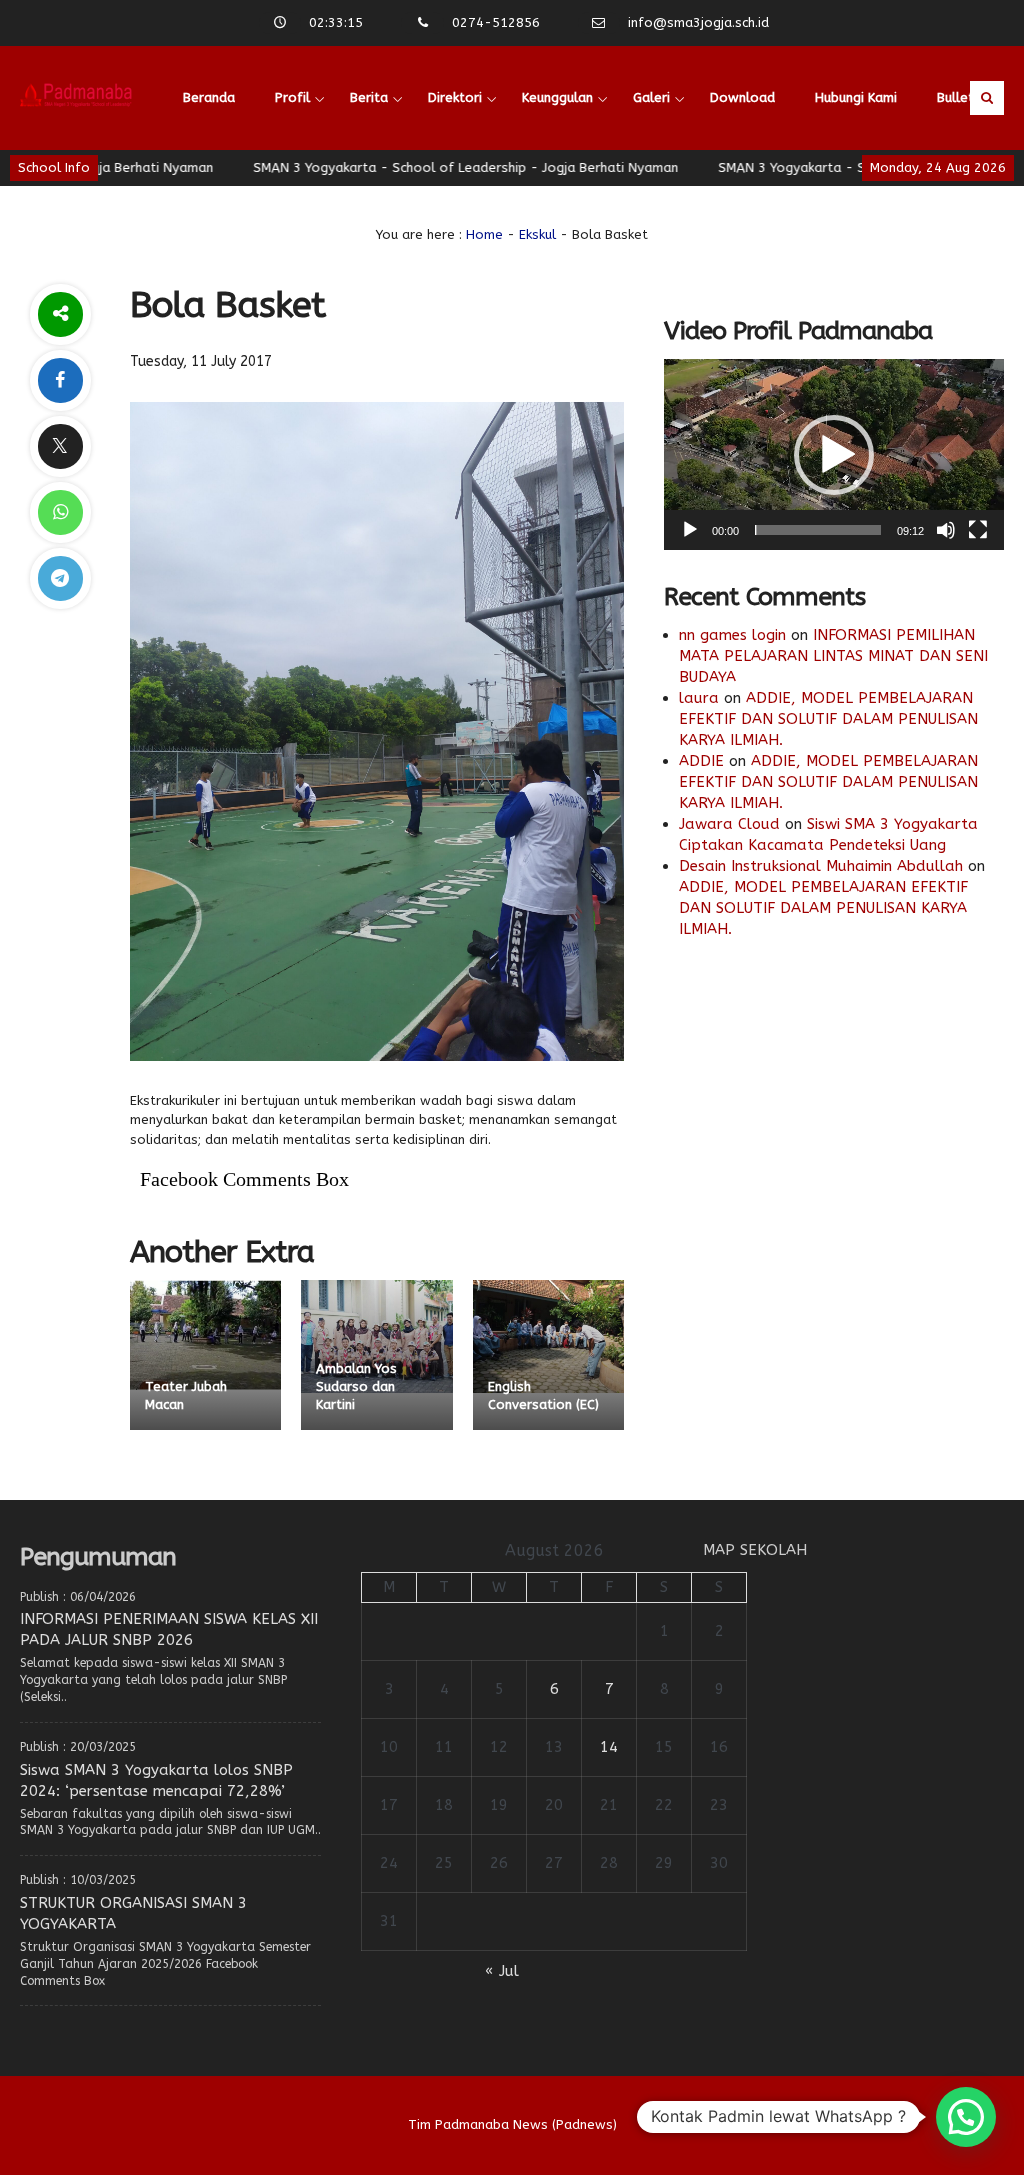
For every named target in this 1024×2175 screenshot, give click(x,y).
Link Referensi (226, 201)
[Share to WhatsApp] (60, 512)
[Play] (690, 530)
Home (484, 234)
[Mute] (946, 530)
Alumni (402, 201)
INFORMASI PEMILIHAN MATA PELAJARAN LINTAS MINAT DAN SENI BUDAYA (833, 656)
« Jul (502, 1971)
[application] (834, 454)
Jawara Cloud (729, 824)
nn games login (732, 635)
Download (742, 97)
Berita (369, 97)
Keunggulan (557, 97)
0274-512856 (496, 22)
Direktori (455, 97)
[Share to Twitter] (60, 446)
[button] (834, 455)
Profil (292, 97)
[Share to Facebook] (60, 380)
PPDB (325, 201)
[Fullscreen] (978, 530)
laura (699, 698)
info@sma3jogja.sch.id (698, 22)
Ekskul (537, 234)
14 (609, 1747)
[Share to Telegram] (60, 578)
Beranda (209, 97)
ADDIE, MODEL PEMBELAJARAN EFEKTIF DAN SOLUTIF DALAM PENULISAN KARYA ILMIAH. (828, 719)
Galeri (651, 97)
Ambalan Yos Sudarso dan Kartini (356, 1386)
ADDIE (701, 761)
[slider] (818, 530)
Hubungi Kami (856, 97)
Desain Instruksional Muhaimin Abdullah (821, 866)
